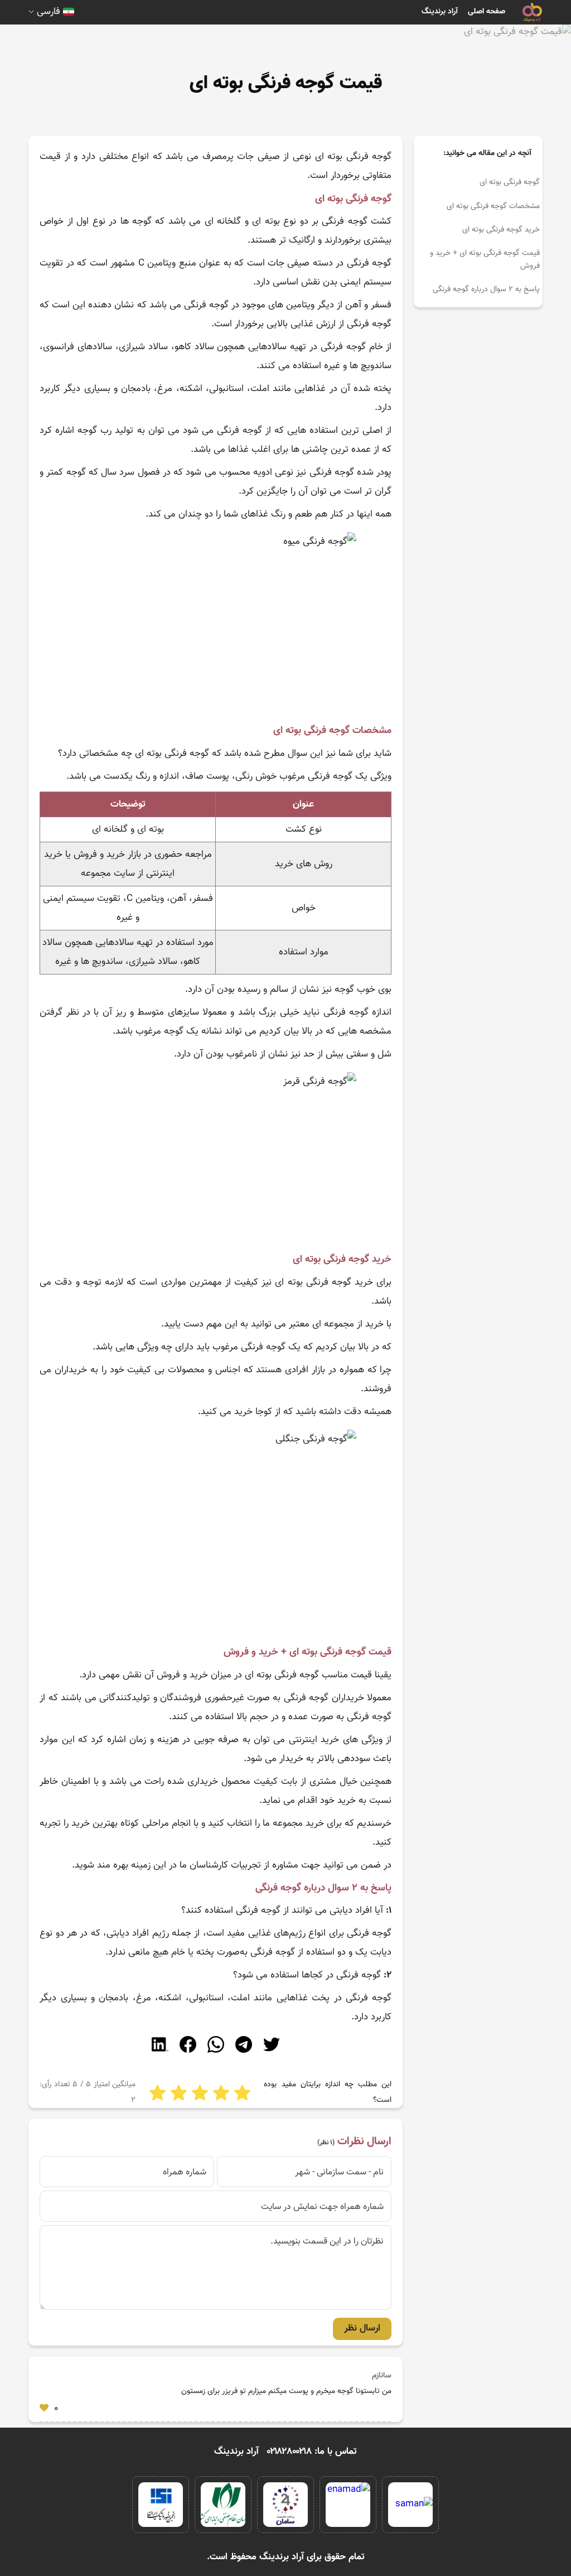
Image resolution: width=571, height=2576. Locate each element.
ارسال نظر (362, 2328)
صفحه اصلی (487, 12)
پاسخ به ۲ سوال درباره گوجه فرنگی (486, 290)
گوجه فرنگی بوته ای (510, 182)
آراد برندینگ (440, 12)
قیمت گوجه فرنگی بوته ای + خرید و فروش (485, 259)
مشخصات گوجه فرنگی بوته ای (493, 206)
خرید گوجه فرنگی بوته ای (501, 230)
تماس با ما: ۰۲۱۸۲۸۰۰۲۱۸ (312, 2452)
